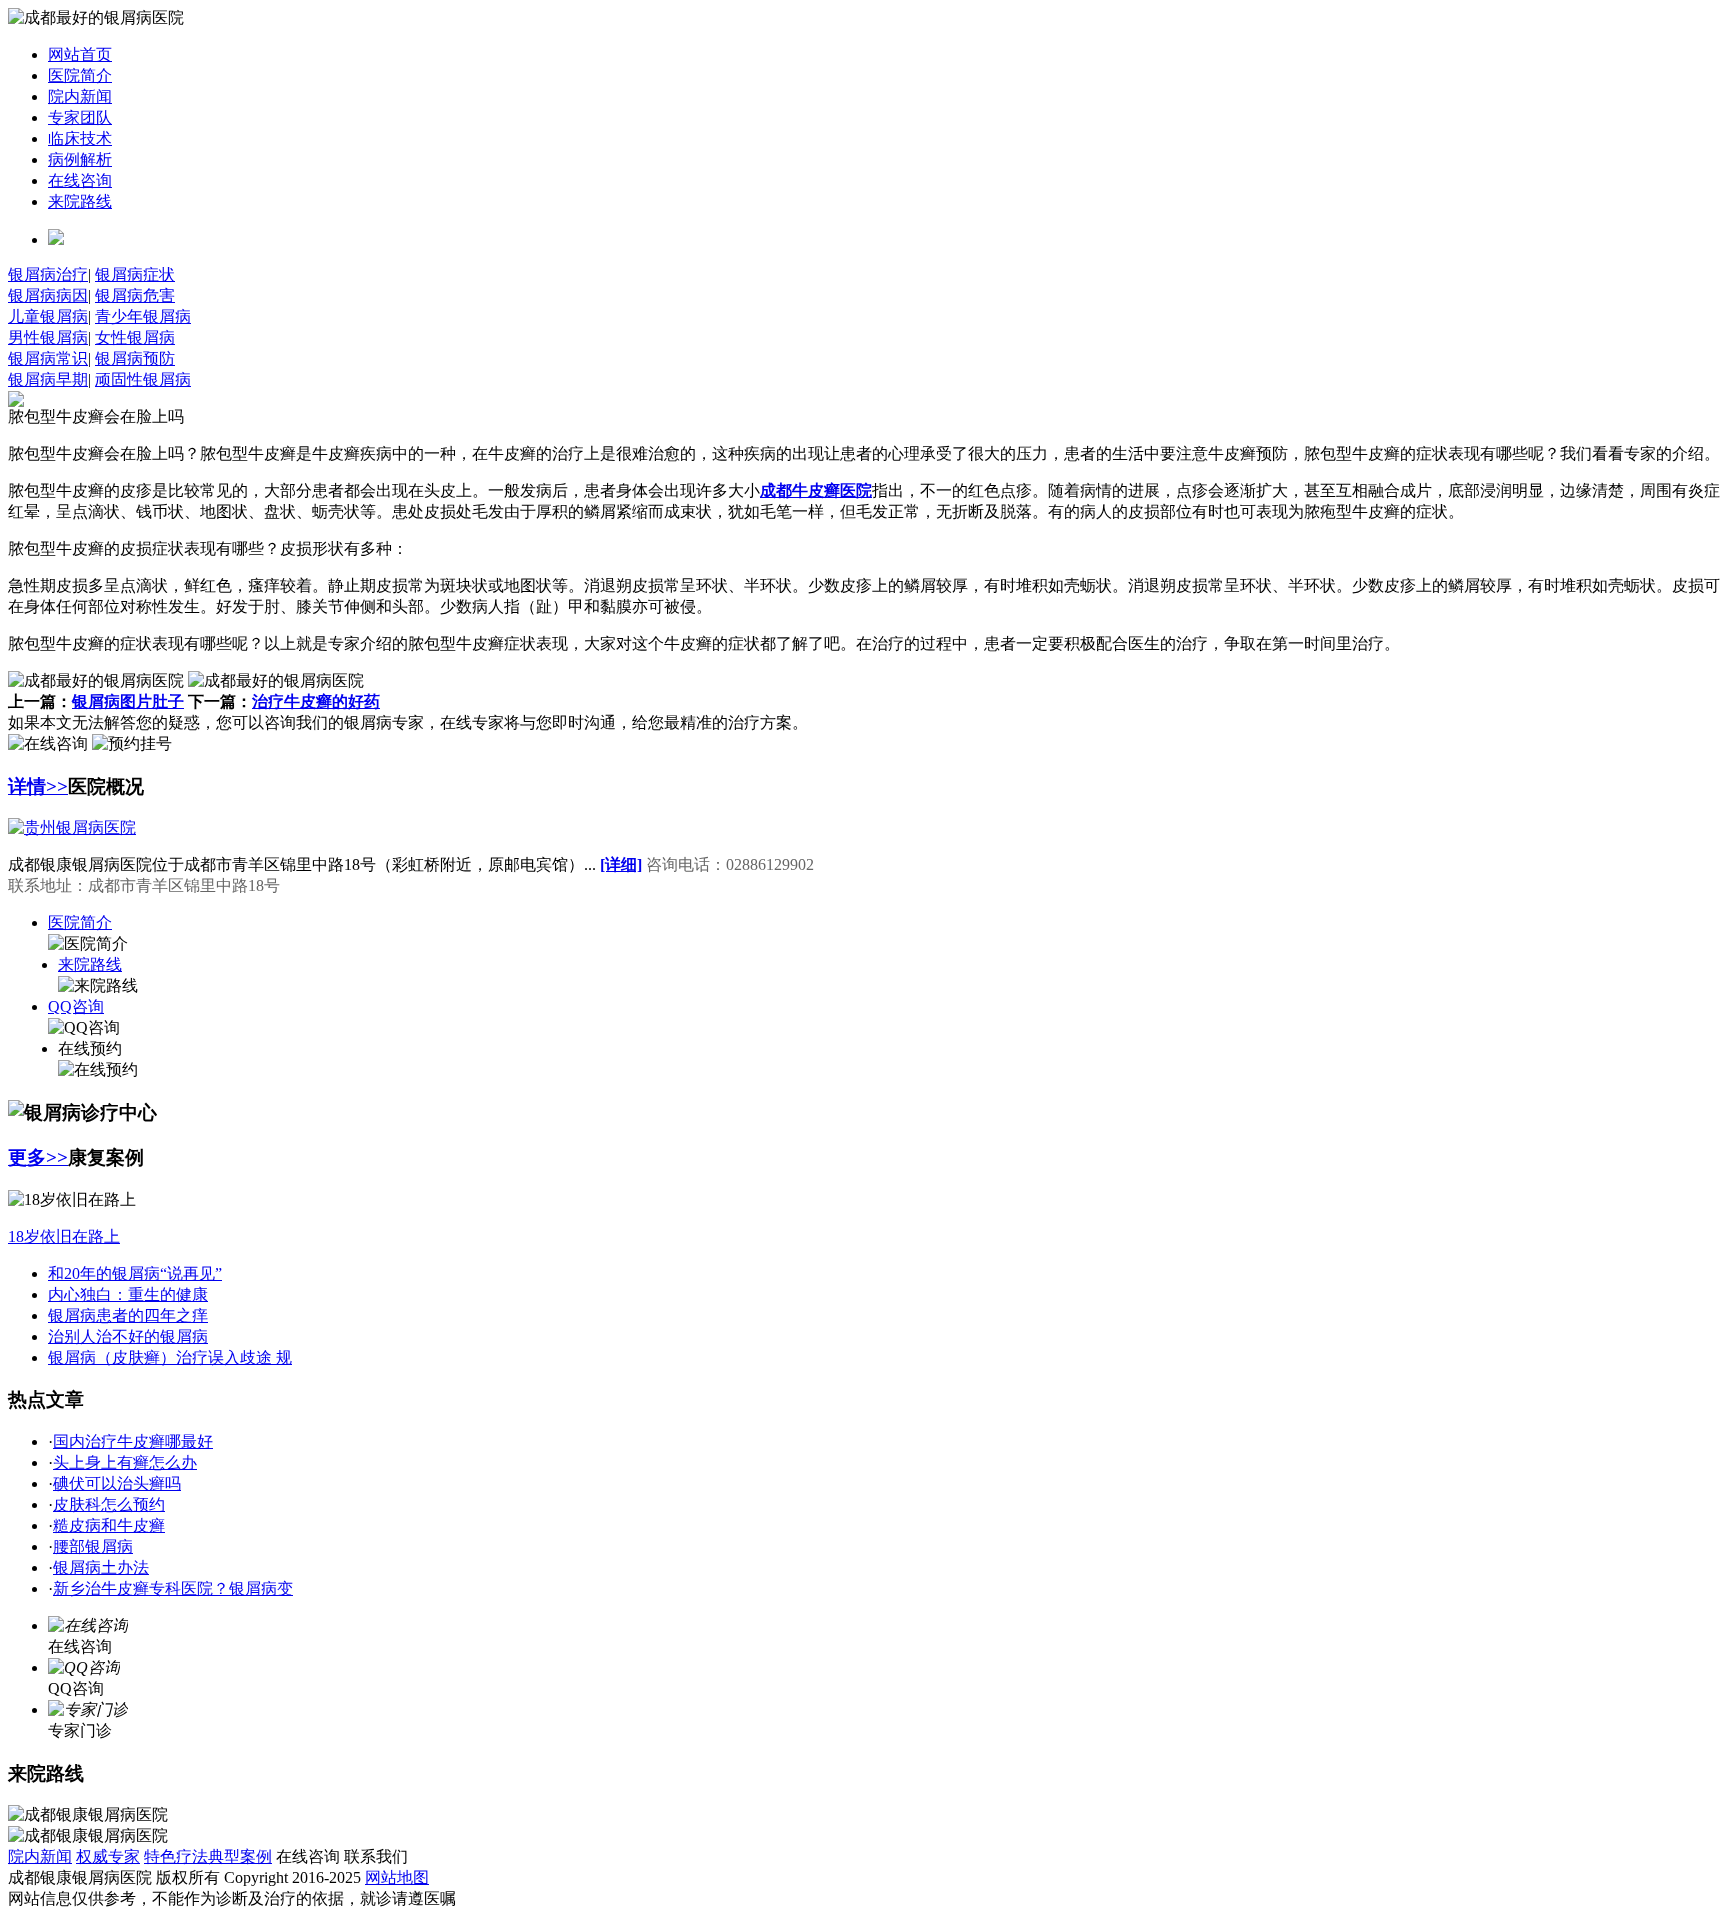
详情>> (38, 786)
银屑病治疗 (48, 274)
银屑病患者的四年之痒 (128, 1315)
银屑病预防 (135, 358)
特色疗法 (176, 1856)
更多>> (38, 1157)
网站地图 (397, 1877)
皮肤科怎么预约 (109, 1504)
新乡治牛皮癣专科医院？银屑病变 (173, 1588)
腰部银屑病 (93, 1546)
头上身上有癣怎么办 (125, 1462)
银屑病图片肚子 (128, 701)
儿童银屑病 (48, 316)
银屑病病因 (48, 295)
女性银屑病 (135, 337)
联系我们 (376, 1856)
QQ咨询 (76, 1006)
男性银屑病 (48, 337)
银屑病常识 (48, 358)
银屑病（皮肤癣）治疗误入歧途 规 (170, 1357)
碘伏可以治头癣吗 (117, 1483)
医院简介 (80, 75)
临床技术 (80, 138)
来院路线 (80, 201)
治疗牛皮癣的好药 (316, 701)
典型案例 (240, 1856)
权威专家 (108, 1856)
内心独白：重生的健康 (128, 1294)
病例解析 (80, 159)
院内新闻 (80, 96)
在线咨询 (80, 180)
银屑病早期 (48, 379)
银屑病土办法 (101, 1567)
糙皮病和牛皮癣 (109, 1525)
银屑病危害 (135, 295)
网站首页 (80, 54)
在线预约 (90, 1048)
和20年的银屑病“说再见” (135, 1273)
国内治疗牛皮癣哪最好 (133, 1441)
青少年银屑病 (143, 316)
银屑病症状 (135, 274)
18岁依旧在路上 (64, 1236)
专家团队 (80, 117)
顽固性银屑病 (143, 379)
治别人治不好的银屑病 (128, 1336)
